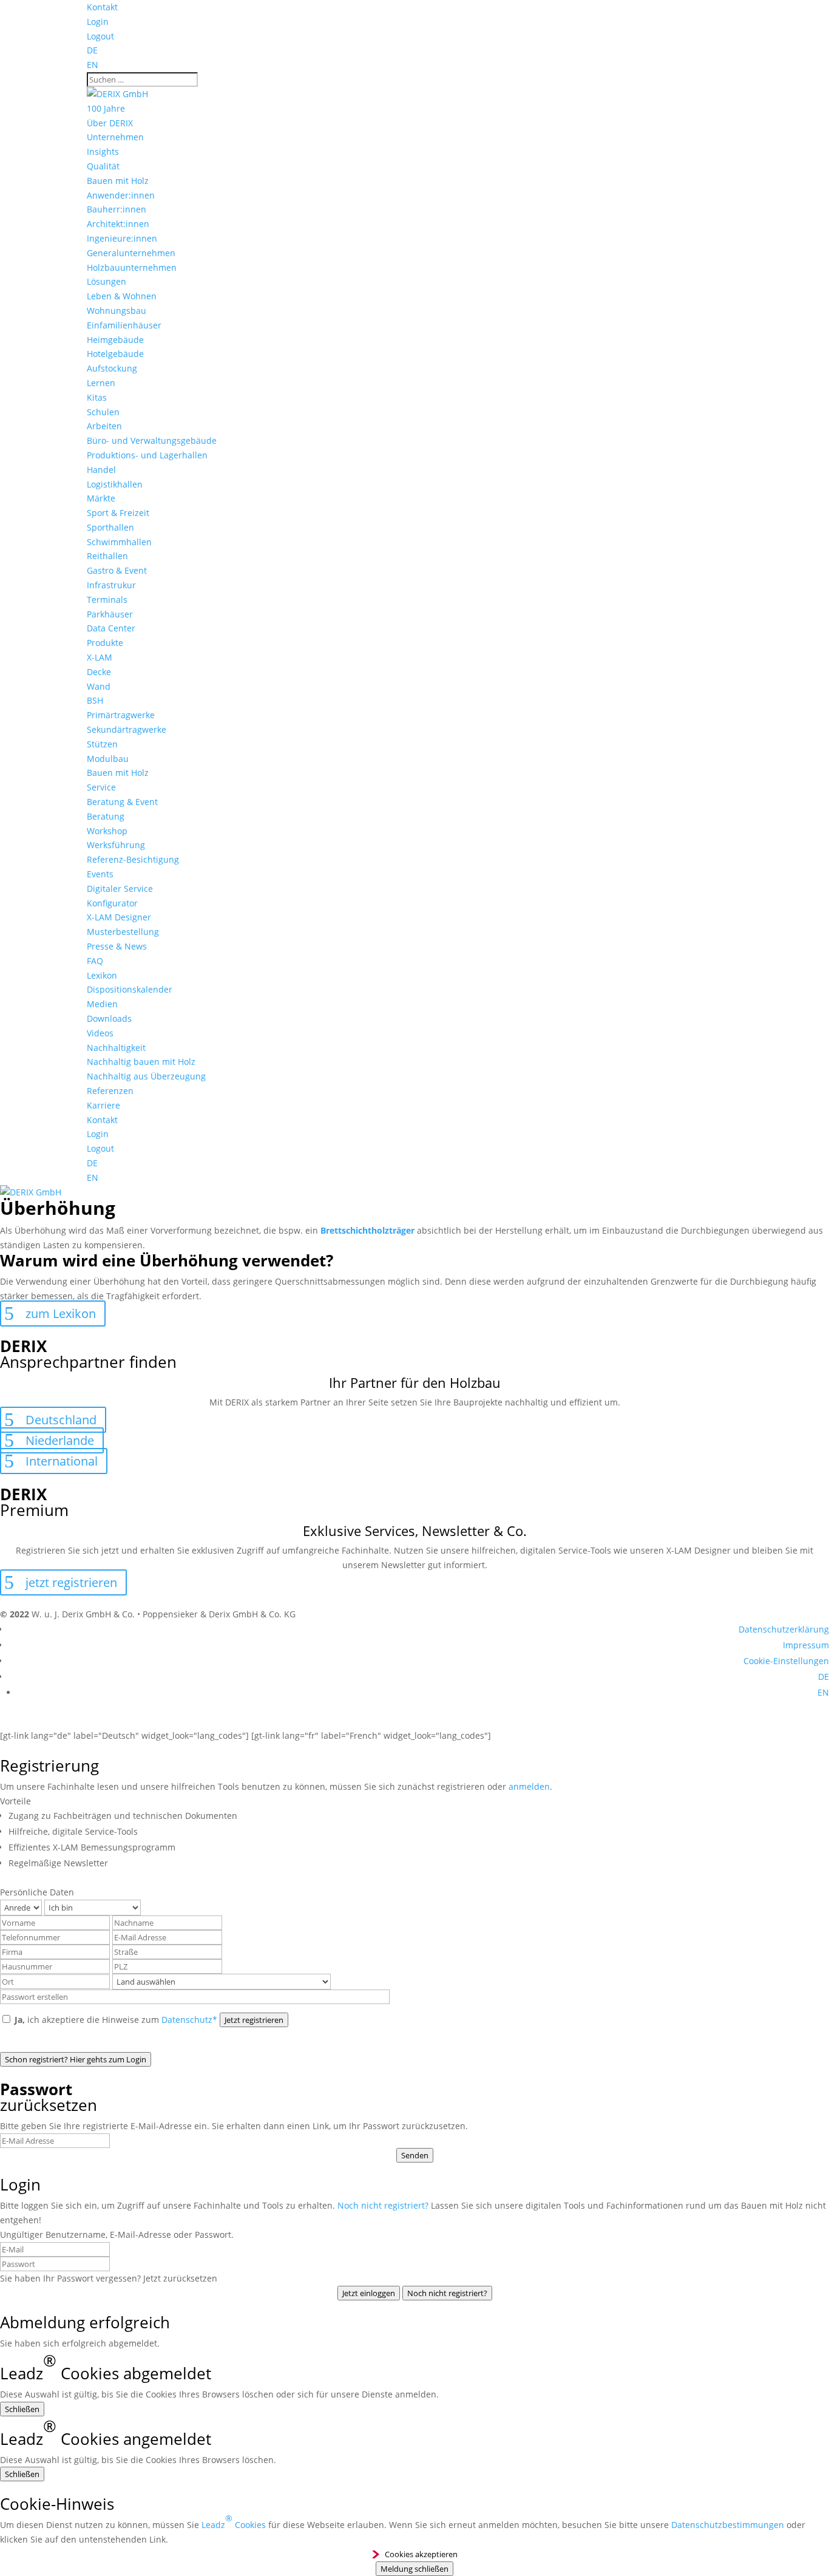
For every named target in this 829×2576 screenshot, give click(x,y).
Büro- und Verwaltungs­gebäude (152, 440)
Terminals (107, 600)
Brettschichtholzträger (367, 1230)
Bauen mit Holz (118, 181)
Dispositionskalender (130, 989)
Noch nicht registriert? (383, 2205)
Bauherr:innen (117, 209)
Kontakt (102, 7)
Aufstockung (112, 368)
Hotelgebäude (115, 354)
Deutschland (61, 1420)
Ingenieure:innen (122, 238)
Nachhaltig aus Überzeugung (146, 1076)
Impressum (806, 1645)
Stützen (102, 744)
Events (100, 874)
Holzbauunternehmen (132, 267)
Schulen (103, 412)
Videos (100, 1033)
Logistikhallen (115, 484)
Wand (99, 686)
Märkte (101, 498)
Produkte (105, 643)
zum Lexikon (61, 1313)
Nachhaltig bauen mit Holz (141, 1062)
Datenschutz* (189, 2020)
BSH (95, 700)
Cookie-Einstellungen (786, 1661)
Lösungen (107, 281)
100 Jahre (106, 108)
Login (98, 22)
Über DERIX (110, 123)
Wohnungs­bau (117, 311)
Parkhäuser (110, 614)
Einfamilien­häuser (124, 325)
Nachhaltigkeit (116, 1048)
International (62, 1461)
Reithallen (107, 556)
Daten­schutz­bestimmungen (728, 2525)
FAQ (95, 961)
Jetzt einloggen (369, 2293)
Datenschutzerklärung (784, 1629)
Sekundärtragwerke (127, 729)
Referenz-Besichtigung (133, 859)
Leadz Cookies (234, 2521)
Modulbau (108, 759)
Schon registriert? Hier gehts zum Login (76, 2059)
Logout (100, 36)
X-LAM (100, 657)
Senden (415, 2155)
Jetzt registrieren (254, 2020)
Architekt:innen (118, 224)
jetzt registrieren (71, 1582)
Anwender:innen (121, 195)
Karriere (103, 1105)
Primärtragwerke (121, 715)
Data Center (111, 628)
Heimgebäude (115, 340)
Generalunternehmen (131, 253)
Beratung (106, 816)
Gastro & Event (117, 570)
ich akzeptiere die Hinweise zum (116, 2020)
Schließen (22, 2409)
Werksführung (116, 845)
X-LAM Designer (119, 917)
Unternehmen (115, 137)
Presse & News (117, 946)
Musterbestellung (123, 932)
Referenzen (110, 1091)
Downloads (109, 1018)
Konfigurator (112, 903)
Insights (103, 151)
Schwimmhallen (119, 542)
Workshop (107, 831)
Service (101, 787)
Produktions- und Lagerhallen (147, 455)
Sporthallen (110, 527)
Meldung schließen (414, 2569)
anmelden (529, 1786)
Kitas (97, 397)
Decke (99, 672)
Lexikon (102, 975)
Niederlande (60, 1440)
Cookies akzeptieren (421, 2554)
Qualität (103, 166)
